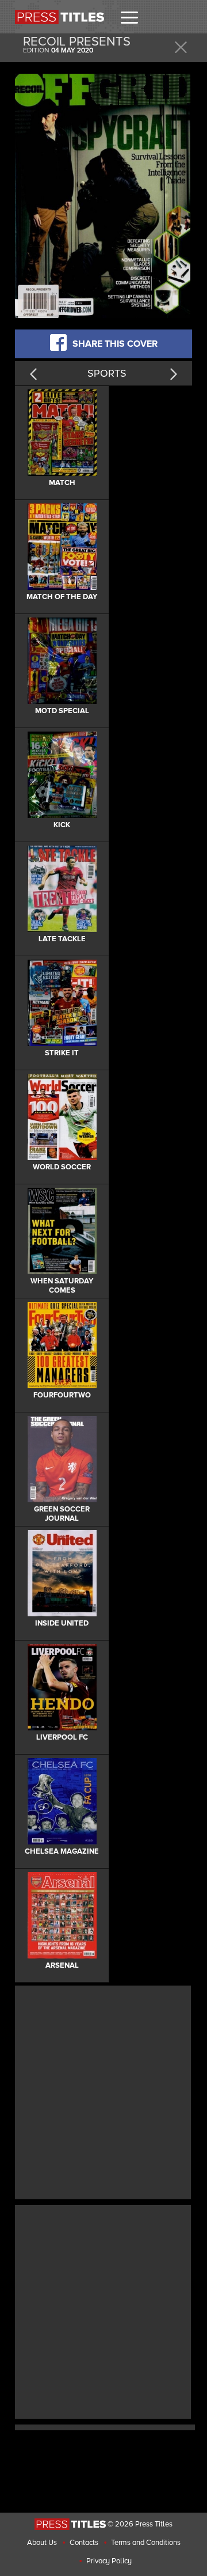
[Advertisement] (103, 2091)
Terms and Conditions (146, 2543)
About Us (42, 2543)
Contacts (84, 2543)
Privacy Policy (109, 2561)
